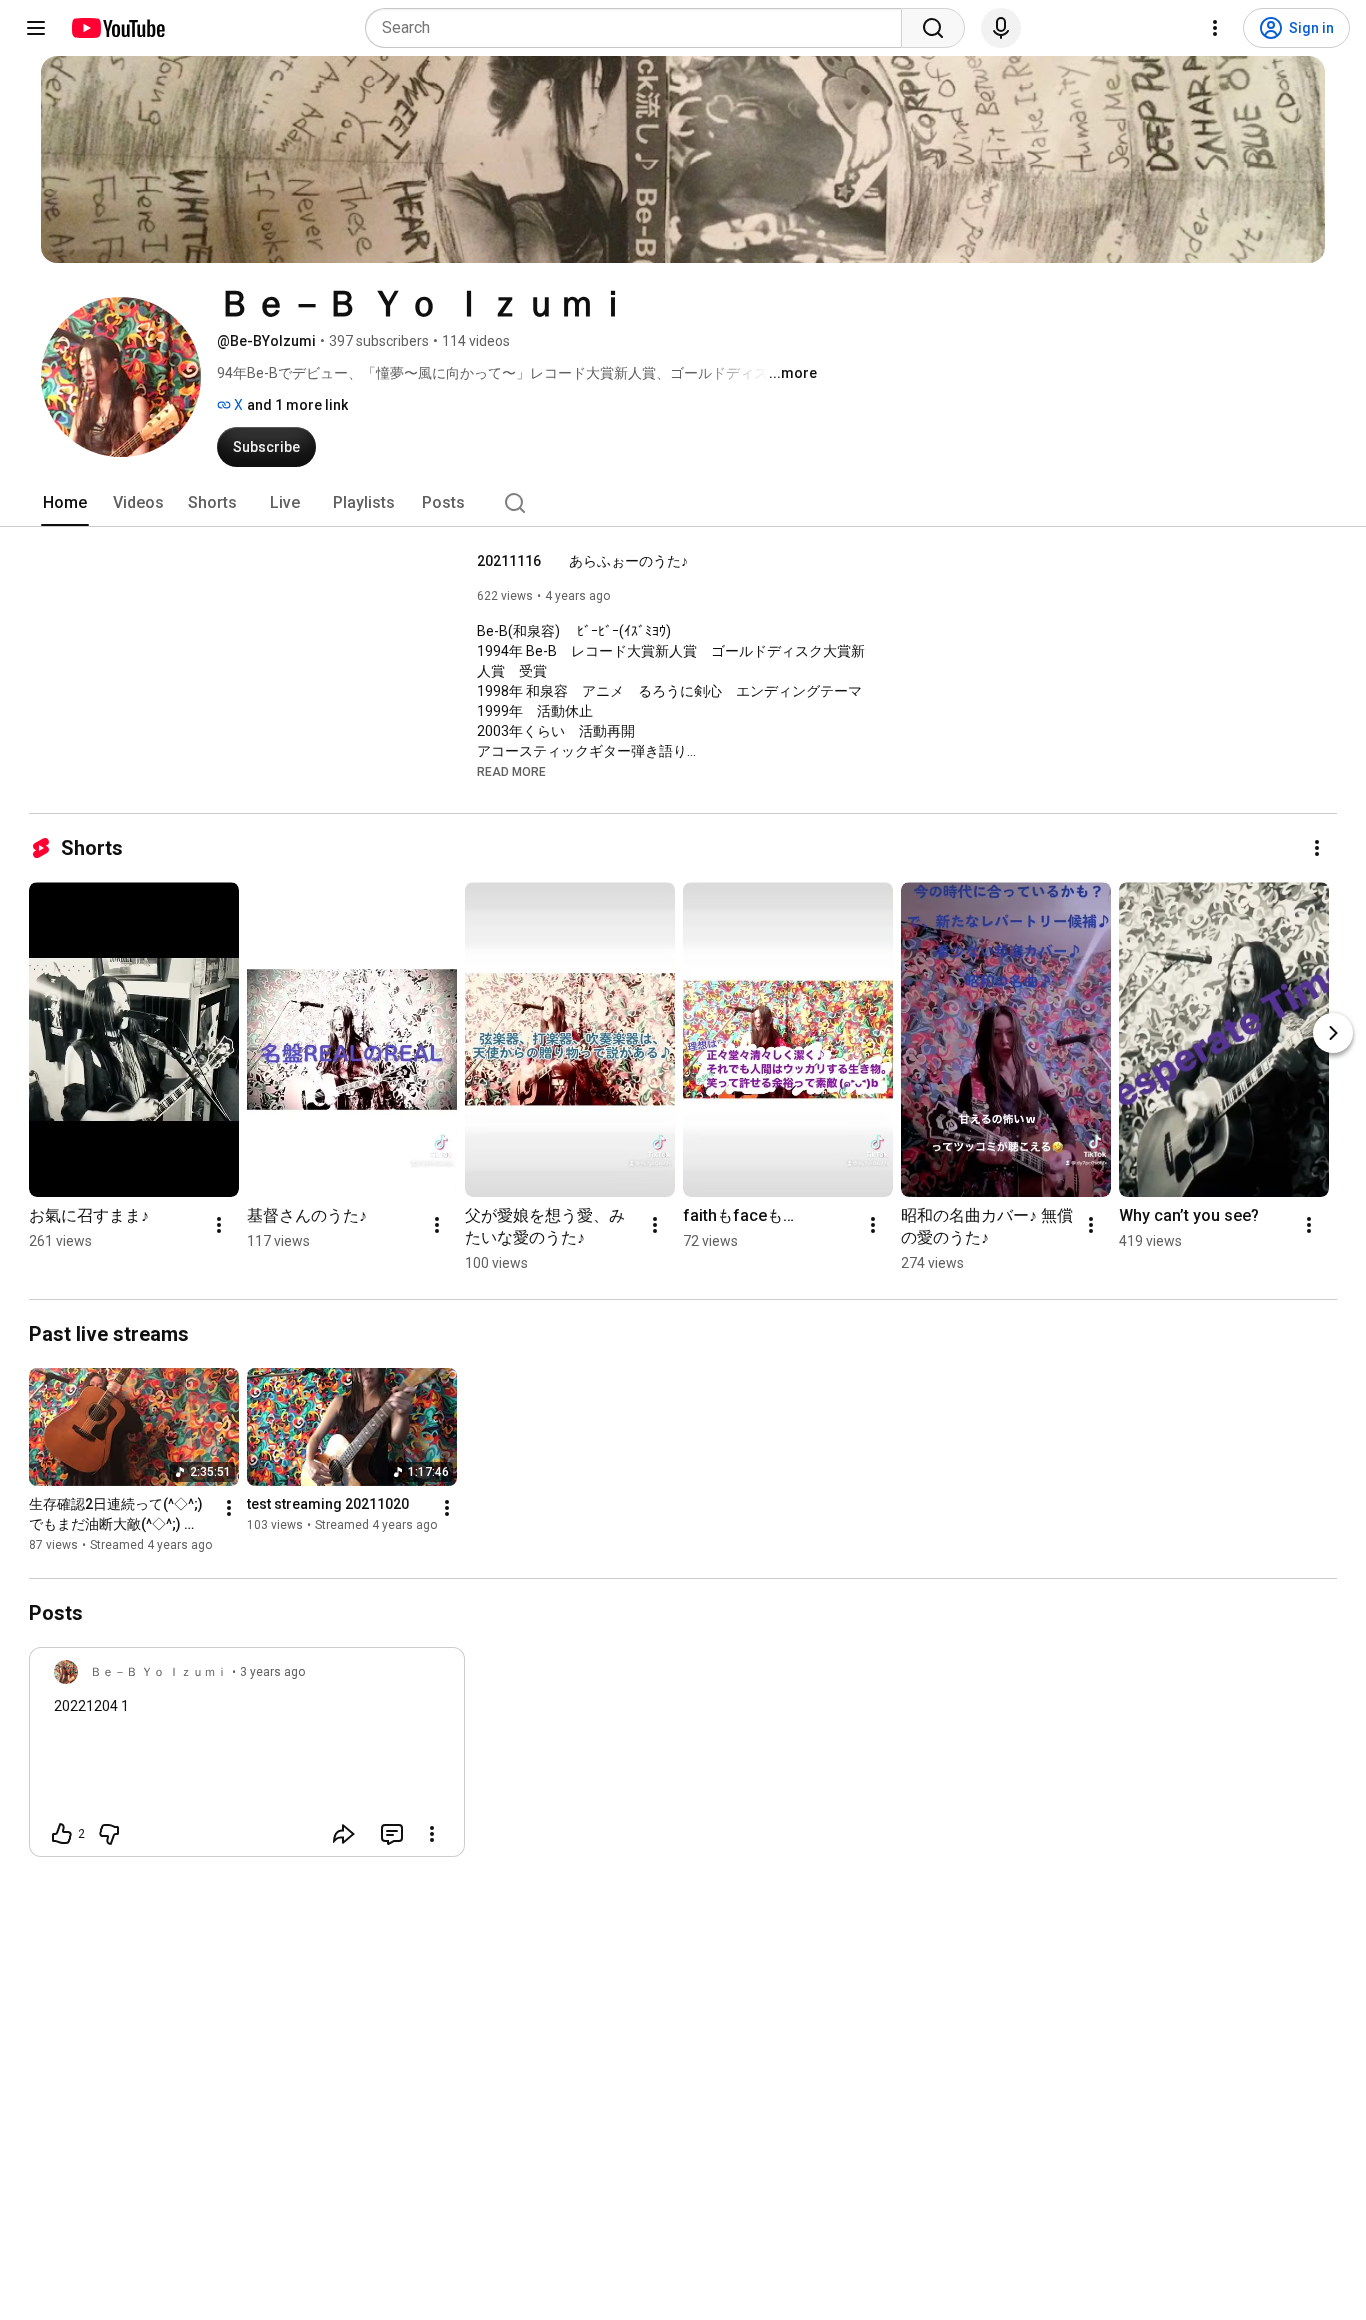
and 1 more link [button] (297, 405)
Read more (511, 772)
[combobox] (639, 28)
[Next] (1333, 1033)
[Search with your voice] (1001, 28)
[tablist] (683, 503)
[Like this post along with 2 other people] (62, 1834)
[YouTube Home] (117, 28)
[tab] (65, 503)
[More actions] (1317, 848)
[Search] (933, 28)
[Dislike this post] (109, 1834)
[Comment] (392, 1834)
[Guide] (36, 28)
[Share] (344, 1834)
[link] (247, 1758)
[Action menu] (432, 1834)
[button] (511, 771)
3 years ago (272, 1672)
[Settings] (1215, 28)
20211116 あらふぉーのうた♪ (582, 561)
